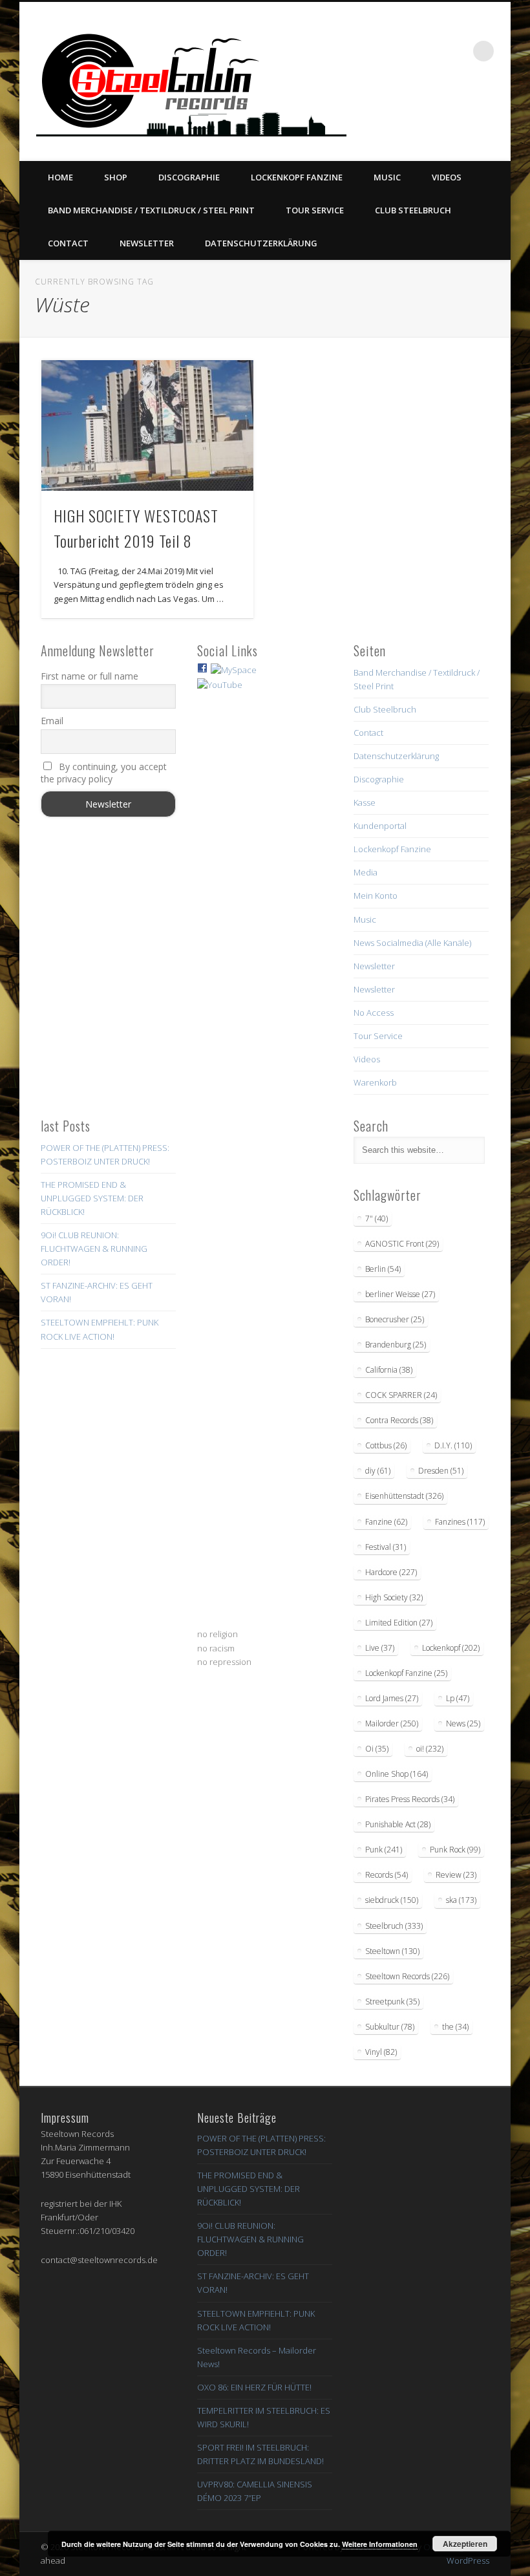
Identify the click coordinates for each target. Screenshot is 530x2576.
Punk (384, 1850)
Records (387, 1875)
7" (376, 1218)
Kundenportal (380, 826)
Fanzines (460, 1522)
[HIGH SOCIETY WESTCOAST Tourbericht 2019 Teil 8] (147, 425)
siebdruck (392, 1900)
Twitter (417, 111)
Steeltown (392, 1951)
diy (378, 1471)
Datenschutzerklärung (261, 243)
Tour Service (315, 210)
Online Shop (397, 1774)
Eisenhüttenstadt (404, 1496)
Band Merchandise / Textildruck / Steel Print (151, 210)
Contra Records (399, 1420)
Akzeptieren (465, 2544)
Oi (377, 1749)
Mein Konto (376, 896)
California (389, 1370)
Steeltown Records (407, 1976)
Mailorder (392, 1723)
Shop (116, 177)
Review (456, 1875)
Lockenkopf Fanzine (297, 177)
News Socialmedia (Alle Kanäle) (412, 943)
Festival (386, 1547)
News (463, 1723)
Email (52, 721)
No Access (374, 1013)
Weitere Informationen (380, 2544)
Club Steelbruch (413, 210)
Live (380, 1648)
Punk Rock (455, 1850)
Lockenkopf (451, 1648)
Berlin (383, 1269)
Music (387, 177)
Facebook (390, 111)
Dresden (441, 1471)
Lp (458, 1698)
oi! (430, 1749)
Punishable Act (398, 1824)
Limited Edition (399, 1623)
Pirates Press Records (410, 1799)
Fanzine (386, 1522)
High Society (394, 1597)
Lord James (392, 1698)
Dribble (470, 111)
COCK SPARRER (401, 1395)
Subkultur (390, 2027)
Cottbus (386, 1445)
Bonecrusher (395, 1319)
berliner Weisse (400, 1294)
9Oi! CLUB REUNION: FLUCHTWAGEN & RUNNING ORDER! (94, 1249)
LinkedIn (496, 111)
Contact (68, 243)
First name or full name (90, 676)
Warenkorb (375, 1082)
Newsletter (147, 243)
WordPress (468, 2560)
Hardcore (391, 1572)
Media (366, 872)
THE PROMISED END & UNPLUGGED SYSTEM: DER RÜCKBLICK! (92, 1198)
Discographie (189, 177)
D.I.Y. (453, 1445)
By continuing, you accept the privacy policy (104, 773)
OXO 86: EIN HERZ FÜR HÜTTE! (254, 2387)
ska (461, 1900)
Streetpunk (392, 2002)
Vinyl (381, 2052)
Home (60, 177)
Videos (447, 177)
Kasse (365, 802)
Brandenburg (396, 1345)
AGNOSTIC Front (402, 1244)
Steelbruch (394, 1926)
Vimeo (443, 111)
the (455, 2027)
